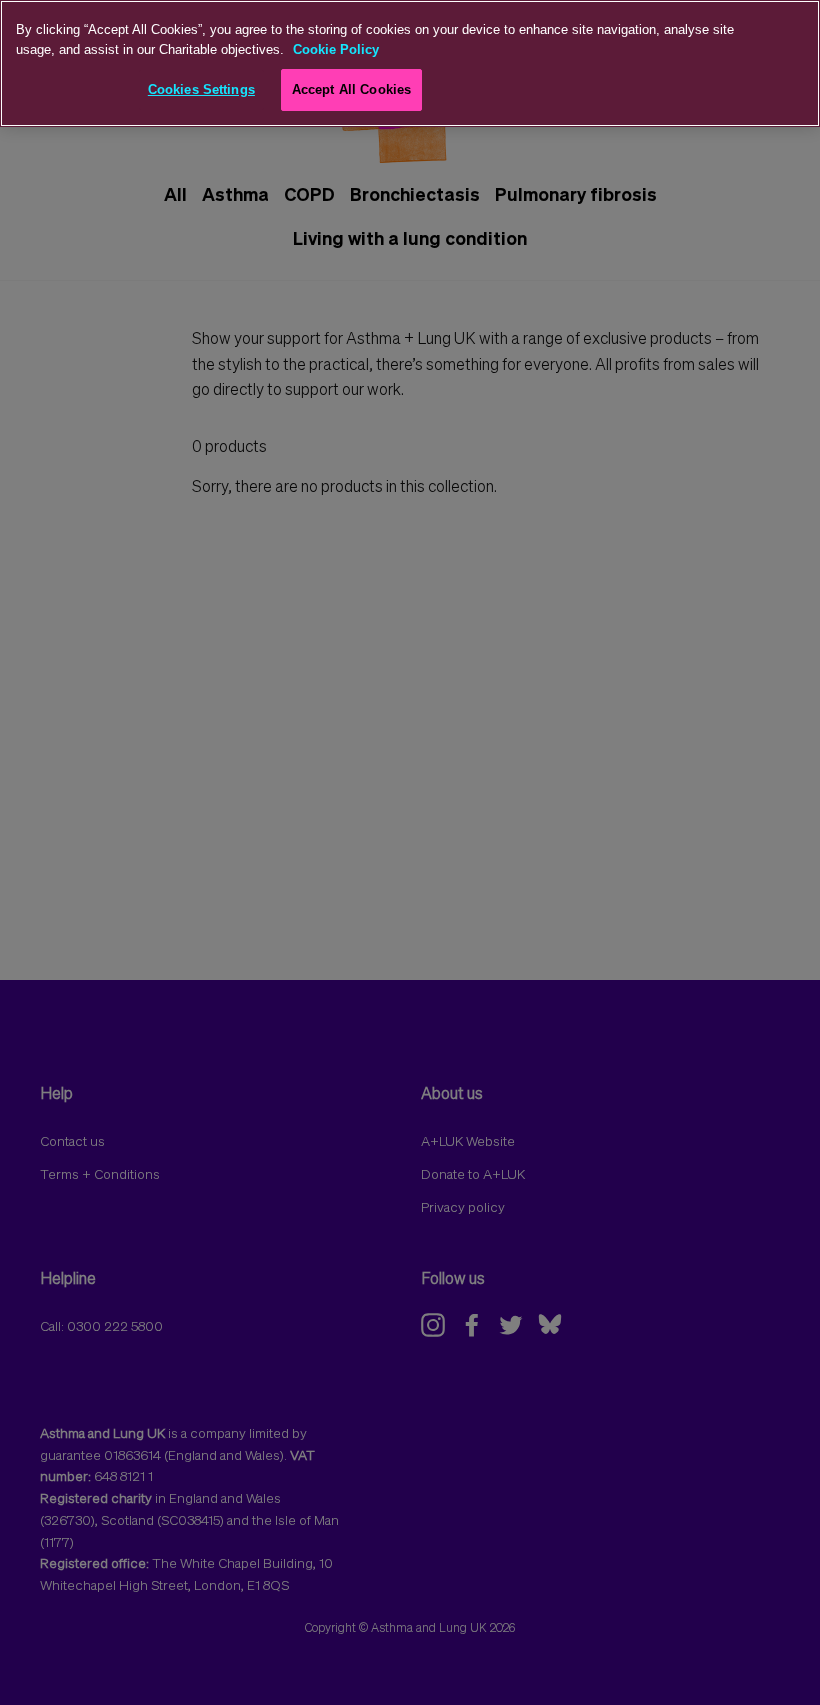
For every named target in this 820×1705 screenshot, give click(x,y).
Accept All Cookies (351, 89)
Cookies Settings (201, 89)
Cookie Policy (336, 49)
